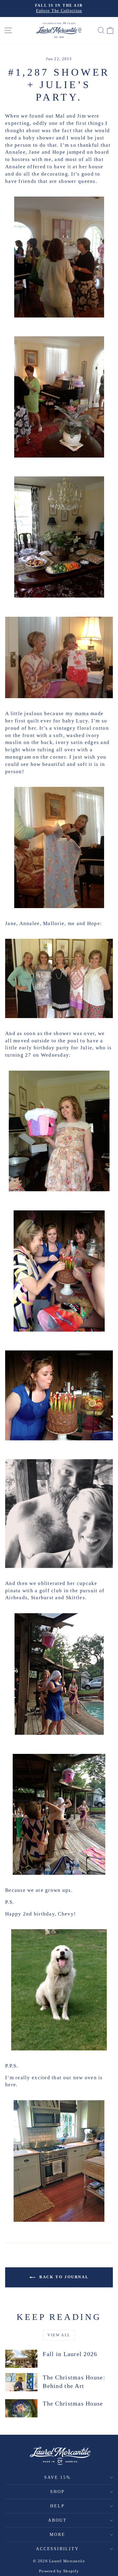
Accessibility (57, 2549)
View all (59, 2335)
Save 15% (57, 2477)
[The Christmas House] (21, 2408)
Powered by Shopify (59, 2571)
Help (57, 2506)
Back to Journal (63, 2277)
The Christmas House (73, 2403)
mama (82, 713)
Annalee (15, 152)
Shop (57, 2492)
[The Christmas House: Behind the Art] (21, 2382)
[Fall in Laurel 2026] (21, 2359)
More (57, 2535)
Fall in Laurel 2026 (70, 2354)
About (57, 2520)
